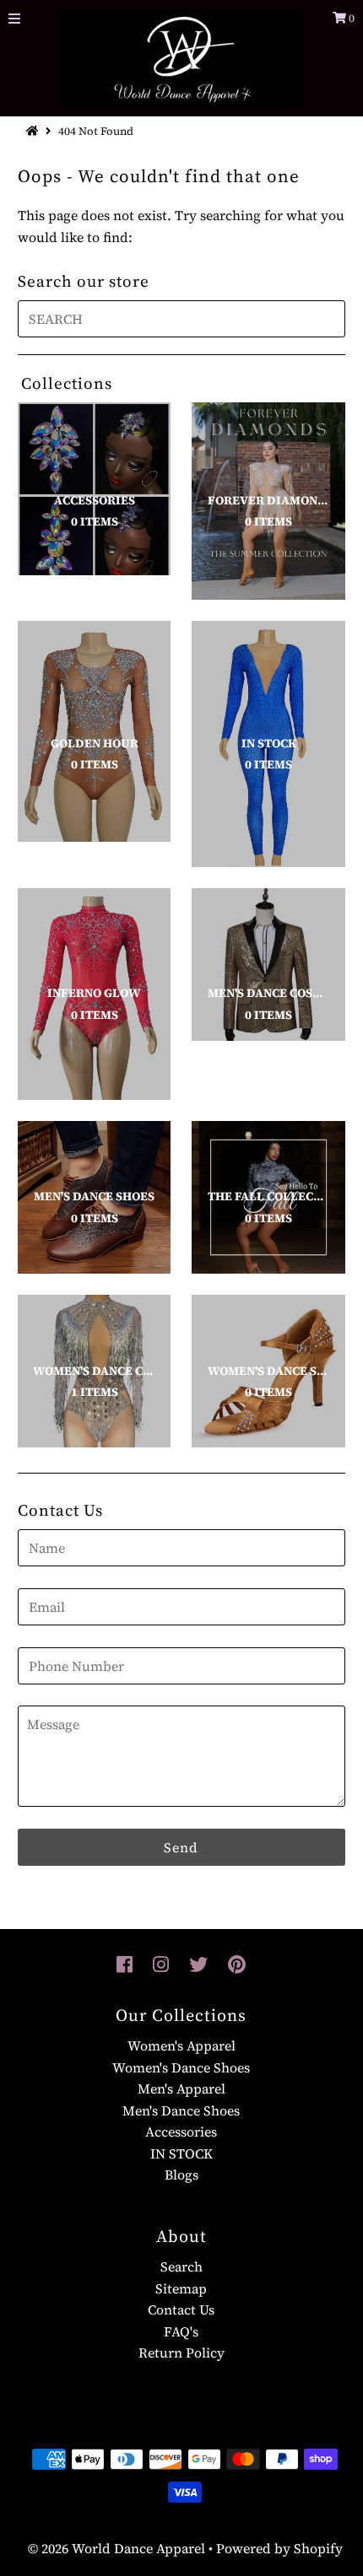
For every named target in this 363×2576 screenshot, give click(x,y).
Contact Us (181, 2309)
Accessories (181, 2131)
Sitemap (181, 2288)
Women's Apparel (181, 2045)
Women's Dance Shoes (181, 2067)
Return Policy (181, 2352)
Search (181, 2266)
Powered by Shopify (279, 2548)
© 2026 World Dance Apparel (116, 2548)
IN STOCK (181, 2153)
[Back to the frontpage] (35, 131)
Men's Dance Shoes (181, 2110)
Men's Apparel (181, 2088)
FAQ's (181, 2331)
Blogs (181, 2175)
